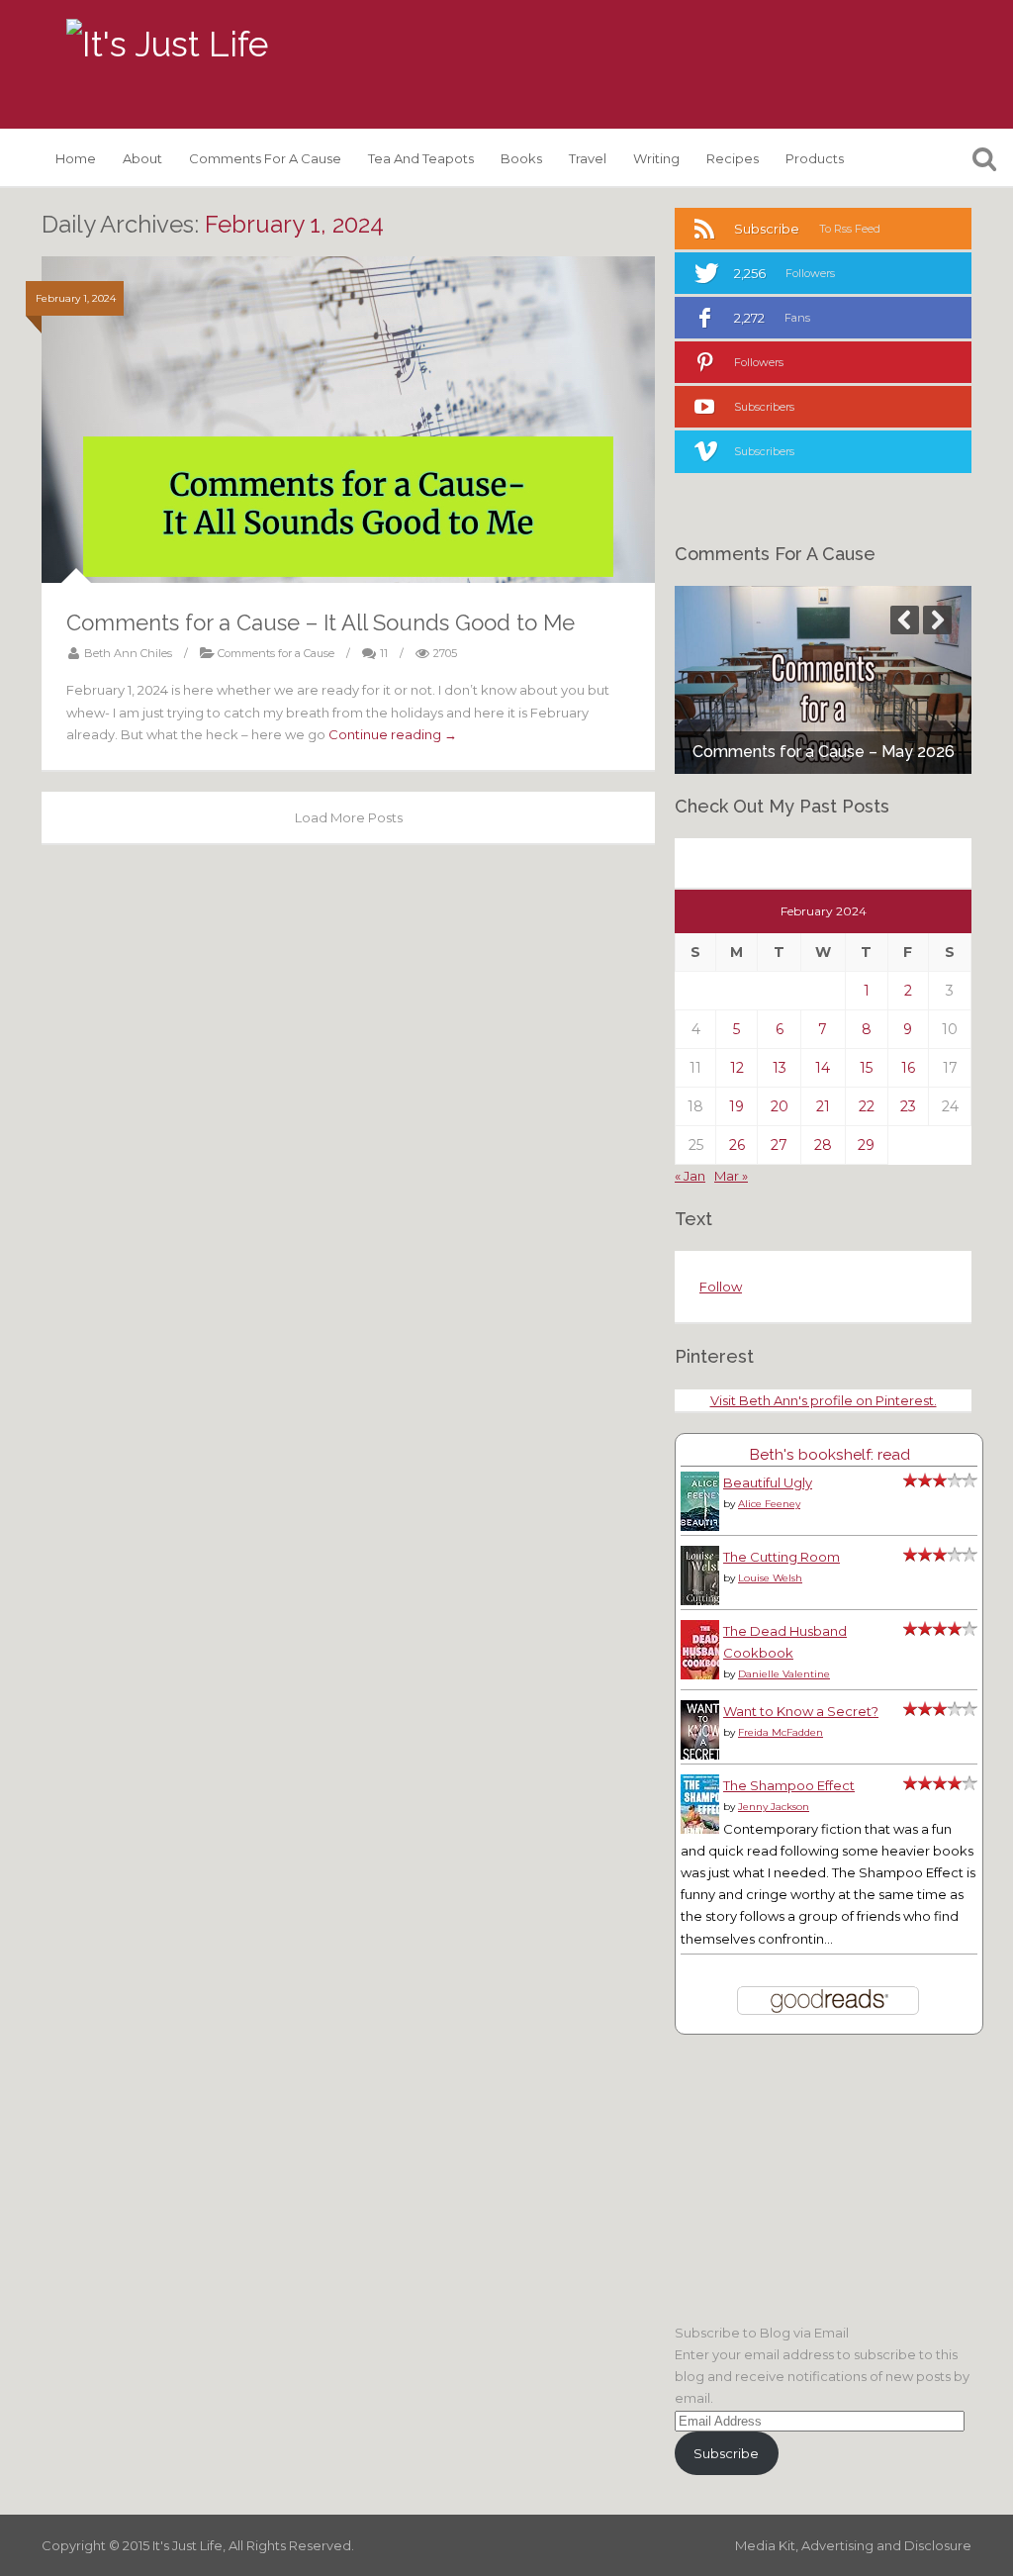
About (142, 158)
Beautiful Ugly (768, 1482)
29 (866, 1145)
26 (737, 1145)
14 (823, 1068)
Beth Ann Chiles (128, 653)
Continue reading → (393, 734)
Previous (905, 620)
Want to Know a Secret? (801, 1711)
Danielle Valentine (784, 1674)
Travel (588, 158)
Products (815, 158)
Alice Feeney (769, 1504)
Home (76, 158)
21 (823, 1106)
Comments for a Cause (265, 158)
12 (737, 1068)
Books (521, 158)
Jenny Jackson (774, 1807)
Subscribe (726, 2453)
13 (780, 1068)
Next (937, 620)
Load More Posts (349, 817)
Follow (721, 1287)
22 (867, 1106)
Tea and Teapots (421, 158)
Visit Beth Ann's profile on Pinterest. (824, 1400)
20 (780, 1106)
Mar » (731, 1176)
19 (737, 1106)
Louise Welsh (770, 1578)
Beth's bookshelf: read (829, 1454)
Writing (656, 158)
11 (384, 653)
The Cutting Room (782, 1557)
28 (823, 1145)
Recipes (733, 158)
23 (908, 1106)
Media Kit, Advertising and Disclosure (853, 2545)
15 (866, 1068)
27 (779, 1145)
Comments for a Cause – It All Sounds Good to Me (321, 622)
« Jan (690, 1176)
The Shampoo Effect (789, 1785)
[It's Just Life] (167, 45)
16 (908, 1068)
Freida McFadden (781, 1732)
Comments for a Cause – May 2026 (824, 752)
